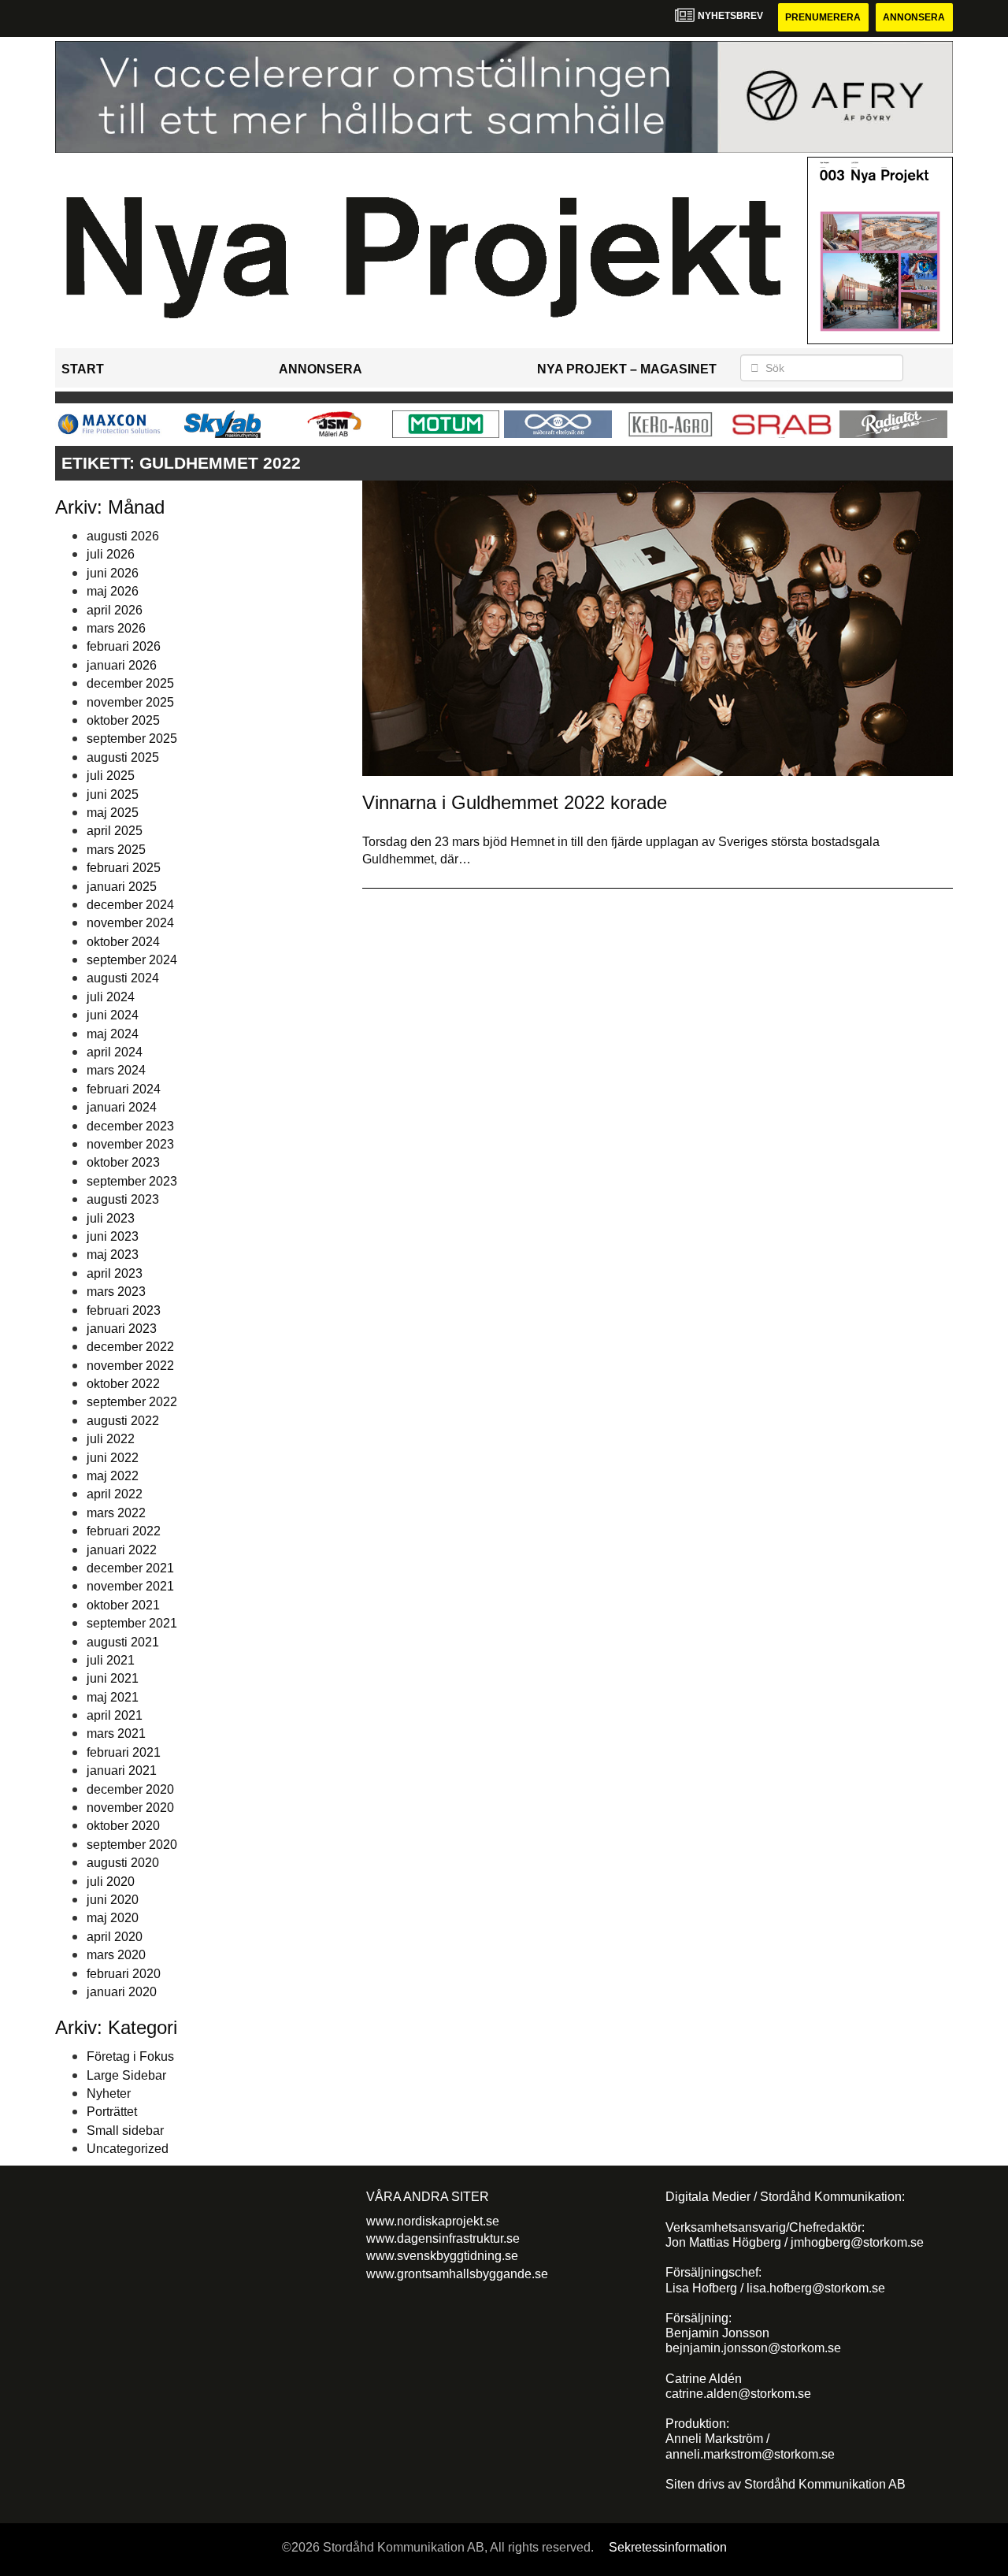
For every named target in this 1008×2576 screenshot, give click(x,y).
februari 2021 (124, 1752)
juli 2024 (111, 997)
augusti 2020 (123, 1863)
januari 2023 (122, 1329)
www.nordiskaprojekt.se (433, 2221)
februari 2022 (124, 1531)
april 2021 (115, 1715)
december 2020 (130, 1789)
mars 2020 (116, 1955)
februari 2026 (124, 646)
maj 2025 (113, 813)
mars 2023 (116, 1292)
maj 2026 (113, 591)
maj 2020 (113, 1918)
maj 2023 (113, 1255)
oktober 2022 (123, 1384)
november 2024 (130, 923)
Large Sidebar (126, 2075)
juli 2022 (111, 1439)
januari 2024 (122, 1107)
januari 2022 (122, 1550)
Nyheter (109, 2093)
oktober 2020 (123, 1826)
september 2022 (132, 1402)
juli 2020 (111, 1882)
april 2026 (115, 610)
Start (83, 369)
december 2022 (130, 1347)
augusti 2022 (123, 1421)
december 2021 (130, 1568)
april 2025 (115, 831)
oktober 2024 (123, 942)
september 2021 (132, 1623)
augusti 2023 (123, 1199)
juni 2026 (113, 573)
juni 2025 (113, 794)
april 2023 (115, 1273)
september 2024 (132, 960)
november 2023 (130, 1144)
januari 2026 (122, 665)
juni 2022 (113, 1458)
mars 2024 (116, 1070)
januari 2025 (122, 887)
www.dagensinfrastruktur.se (443, 2238)
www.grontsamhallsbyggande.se (457, 2274)
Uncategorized (128, 2149)
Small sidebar (125, 2131)
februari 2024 (124, 1089)
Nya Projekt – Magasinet (627, 369)
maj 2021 (113, 1697)
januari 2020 (122, 1992)
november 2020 (130, 1808)
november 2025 (130, 702)
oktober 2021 (123, 1605)
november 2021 (130, 1586)
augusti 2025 (123, 757)
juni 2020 (113, 1900)
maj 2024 (113, 1034)
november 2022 (130, 1366)
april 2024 (115, 1052)
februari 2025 (124, 868)
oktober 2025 (123, 720)
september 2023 (132, 1181)
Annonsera (914, 17)
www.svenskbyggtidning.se (442, 2256)
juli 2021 (111, 1660)
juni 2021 (113, 1678)
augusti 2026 (123, 536)
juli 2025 (111, 776)
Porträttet (112, 2112)
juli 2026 (111, 554)
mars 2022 (116, 1513)
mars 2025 (116, 850)
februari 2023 (124, 1310)
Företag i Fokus (130, 2056)
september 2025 (132, 739)
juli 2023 (111, 1218)
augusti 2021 (123, 1642)
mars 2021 (116, 1733)
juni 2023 (113, 1236)
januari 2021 (122, 1771)
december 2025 (130, 683)
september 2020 (132, 1845)
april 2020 (115, 1937)
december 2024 (130, 905)
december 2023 (130, 1126)
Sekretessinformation (668, 2547)
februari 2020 (124, 1974)
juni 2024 (113, 1015)
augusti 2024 (123, 978)
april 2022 (115, 1494)
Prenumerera (823, 17)
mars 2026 (116, 628)
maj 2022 (113, 1476)
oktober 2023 (123, 1162)
